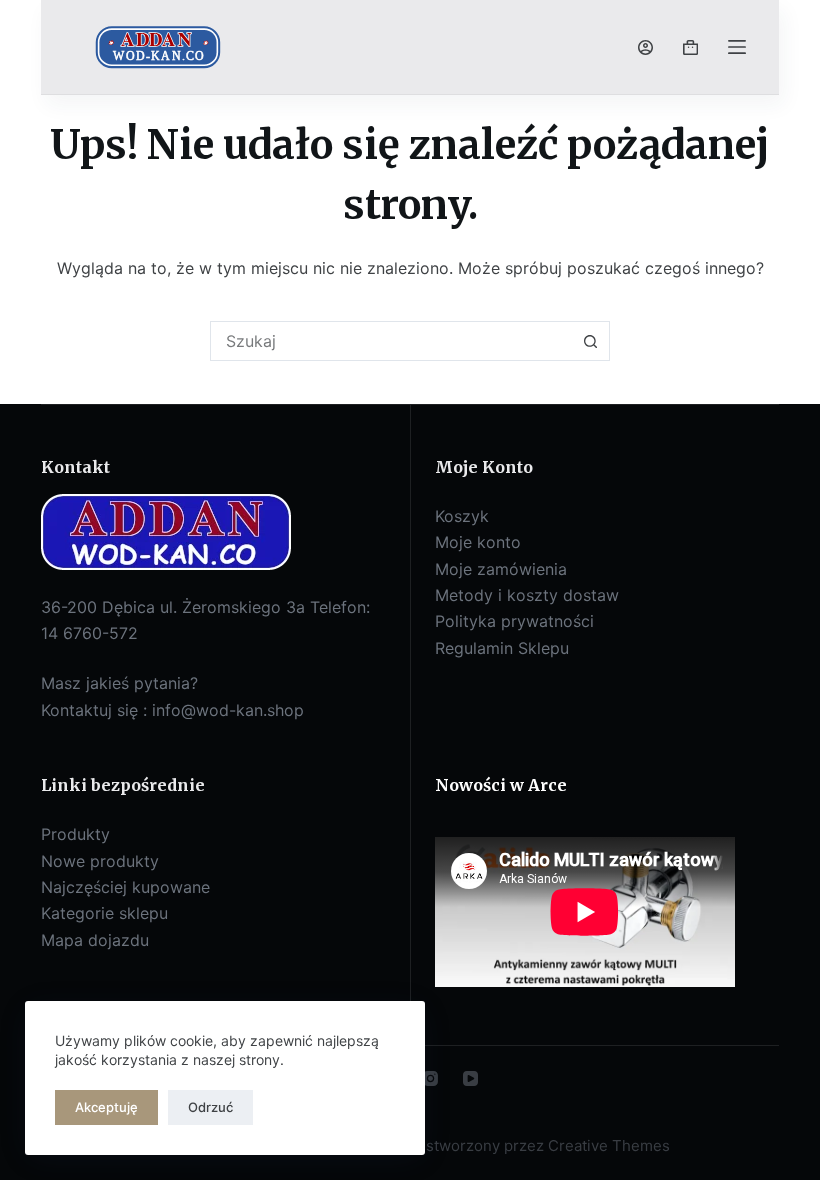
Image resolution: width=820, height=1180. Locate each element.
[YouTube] (470, 1078)
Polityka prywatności (514, 621)
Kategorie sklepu (104, 913)
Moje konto (478, 542)
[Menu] (737, 47)
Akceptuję (106, 1107)
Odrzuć (210, 1107)
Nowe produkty (100, 861)
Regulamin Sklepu (502, 648)
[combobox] (391, 341)
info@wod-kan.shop (228, 710)
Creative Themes (609, 1145)
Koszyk (462, 516)
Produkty (75, 834)
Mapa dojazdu (95, 940)
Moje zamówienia (501, 569)
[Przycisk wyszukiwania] (590, 341)
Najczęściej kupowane (125, 887)
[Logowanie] (645, 47)
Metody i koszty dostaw (527, 595)
